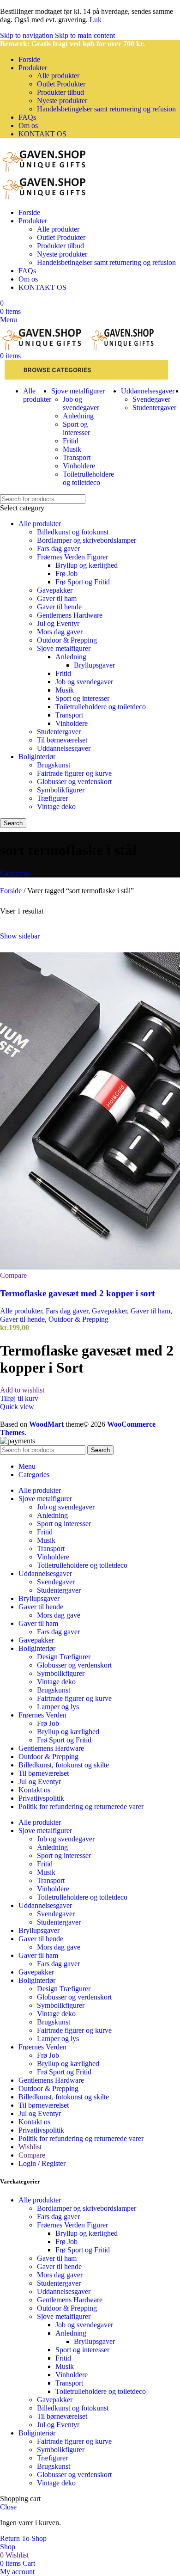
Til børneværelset (62, 740)
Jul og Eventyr (58, 623)
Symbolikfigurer (61, 790)
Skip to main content (85, 35)
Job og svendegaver (81, 403)
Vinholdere (79, 466)
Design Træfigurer (64, 1657)
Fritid (71, 441)
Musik (72, 449)
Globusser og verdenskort (74, 782)
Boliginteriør (37, 757)
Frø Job (66, 573)
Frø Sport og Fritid (83, 582)
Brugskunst (54, 765)
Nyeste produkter (62, 101)
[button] (19, 1398)
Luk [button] (96, 20)
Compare (32, 2155)
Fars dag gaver (58, 549)
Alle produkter (58, 76)
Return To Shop (23, 2538)
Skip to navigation (27, 35)
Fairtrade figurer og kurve (74, 773)
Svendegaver (151, 399)
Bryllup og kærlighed (87, 565)
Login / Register (42, 2163)
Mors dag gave (59, 1615)
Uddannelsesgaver (64, 748)
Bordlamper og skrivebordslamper (87, 540)
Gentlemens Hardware (70, 615)
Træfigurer (52, 798)
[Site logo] (46, 169)
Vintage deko (56, 807)
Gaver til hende (59, 607)
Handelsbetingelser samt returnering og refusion (106, 109)
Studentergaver (154, 408)
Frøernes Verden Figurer (72, 557)
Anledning (78, 416)
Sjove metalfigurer (64, 648)
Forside (12, 891)
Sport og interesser (76, 428)
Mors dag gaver (60, 632)
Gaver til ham (57, 598)
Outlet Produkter (61, 84)
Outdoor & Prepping (67, 640)
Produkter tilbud (60, 92)
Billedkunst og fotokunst (73, 532)
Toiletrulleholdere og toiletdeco (88, 478)
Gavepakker (55, 590)
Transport (77, 457)
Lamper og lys (58, 1707)
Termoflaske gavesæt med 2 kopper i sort (77, 1293)
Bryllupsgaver (94, 665)
